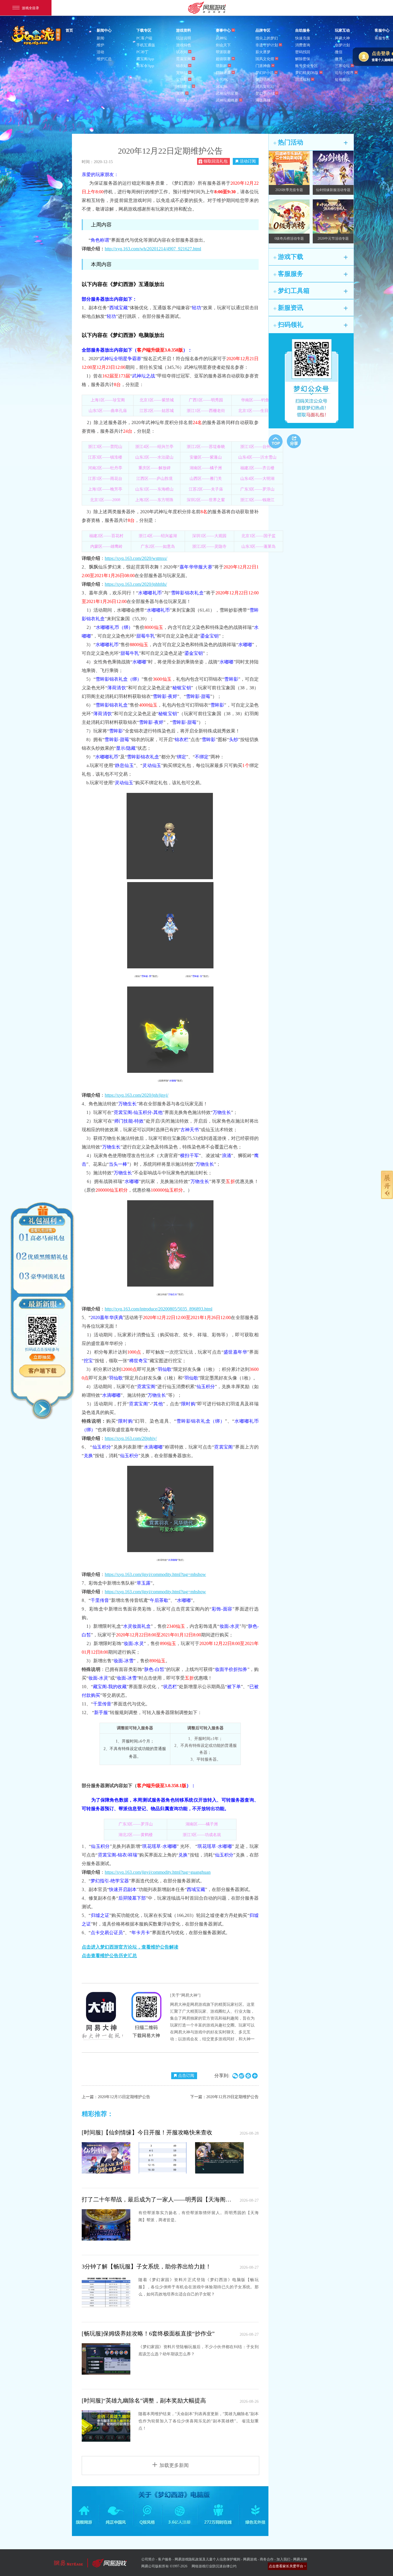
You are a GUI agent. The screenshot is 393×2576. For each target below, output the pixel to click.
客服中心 (382, 30)
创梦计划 (342, 45)
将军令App (145, 66)
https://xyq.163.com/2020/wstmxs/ (136, 558)
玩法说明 (184, 38)
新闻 (100, 38)
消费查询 (303, 45)
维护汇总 (104, 59)
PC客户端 (144, 38)
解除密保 (303, 59)
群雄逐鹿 (223, 73)
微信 (339, 52)
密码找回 (303, 52)
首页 (69, 30)
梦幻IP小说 (265, 73)
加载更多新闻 (174, 2465)
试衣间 (182, 52)
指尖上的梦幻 (267, 38)
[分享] (294, 441)
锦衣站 (182, 66)
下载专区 (144, 30)
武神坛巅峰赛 (227, 100)
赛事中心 (223, 30)
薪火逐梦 (263, 52)
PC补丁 (142, 52)
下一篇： (224, 2097)
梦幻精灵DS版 (307, 73)
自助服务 (303, 30)
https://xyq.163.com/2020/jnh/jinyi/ (137, 1095)
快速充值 (303, 38)
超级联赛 (223, 59)
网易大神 (342, 38)
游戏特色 (184, 45)
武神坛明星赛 (227, 93)
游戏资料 (184, 30)
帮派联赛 (223, 52)
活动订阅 (248, 161)
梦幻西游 (37, 36)
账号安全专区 (306, 66)
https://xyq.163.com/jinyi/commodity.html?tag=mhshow (155, 1574)
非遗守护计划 (267, 45)
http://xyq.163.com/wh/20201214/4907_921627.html (153, 249)
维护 (100, 45)
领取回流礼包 (215, 161)
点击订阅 (186, 2076)
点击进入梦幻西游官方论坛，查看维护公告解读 (130, 1947)
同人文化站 (265, 86)
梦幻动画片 (265, 80)
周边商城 (263, 100)
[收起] (42, 1409)
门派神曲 (263, 66)
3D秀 (180, 93)
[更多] (346, 143)
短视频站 (342, 80)
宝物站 (182, 80)
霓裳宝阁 (184, 59)
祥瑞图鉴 (184, 86)
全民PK (222, 80)
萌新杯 (221, 66)
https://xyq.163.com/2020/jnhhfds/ (136, 584)
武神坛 (221, 38)
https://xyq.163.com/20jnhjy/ (131, 1438)
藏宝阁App (145, 59)
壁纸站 (182, 100)
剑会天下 (223, 45)
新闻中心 (104, 30)
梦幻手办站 (265, 93)
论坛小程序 (344, 73)
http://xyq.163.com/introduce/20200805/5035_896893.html (159, 1309)
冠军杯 (221, 86)
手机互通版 (146, 45)
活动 (100, 52)
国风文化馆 (265, 59)
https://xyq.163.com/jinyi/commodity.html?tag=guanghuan (158, 1872)
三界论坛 (342, 66)
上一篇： (116, 2097)
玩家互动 (342, 30)
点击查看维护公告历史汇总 (109, 1956)
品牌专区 (263, 30)
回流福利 (303, 80)
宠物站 (182, 73)
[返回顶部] (275, 441)
